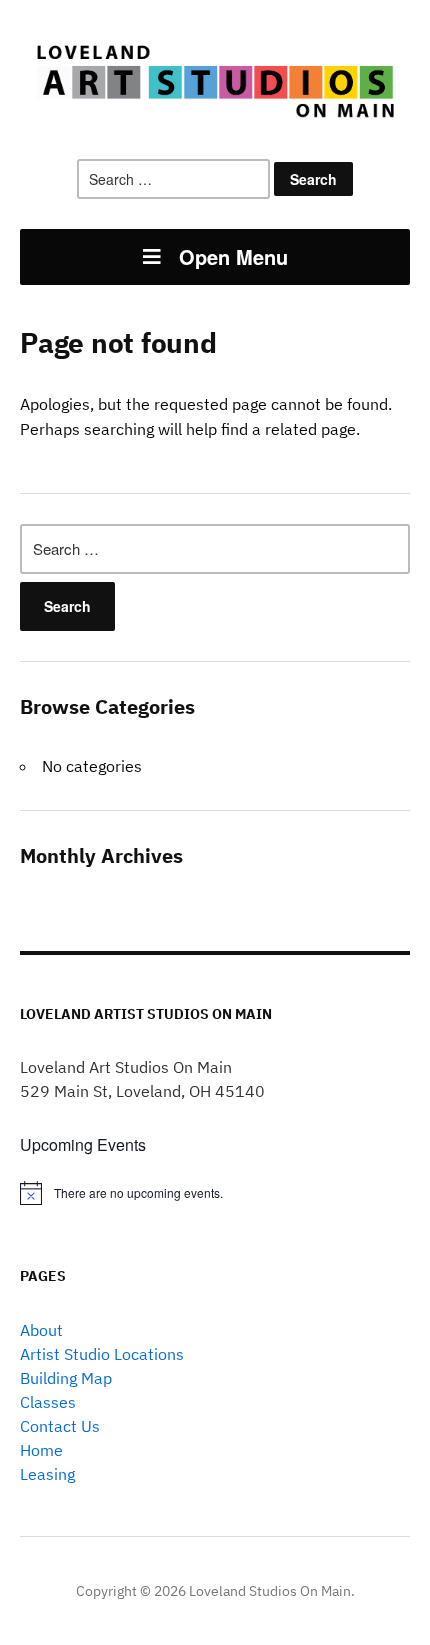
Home (41, 1450)
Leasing (47, 1474)
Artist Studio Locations (102, 1354)
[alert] (215, 1193)
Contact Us (60, 1426)
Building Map (66, 1378)
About (41, 1330)
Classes (48, 1402)
